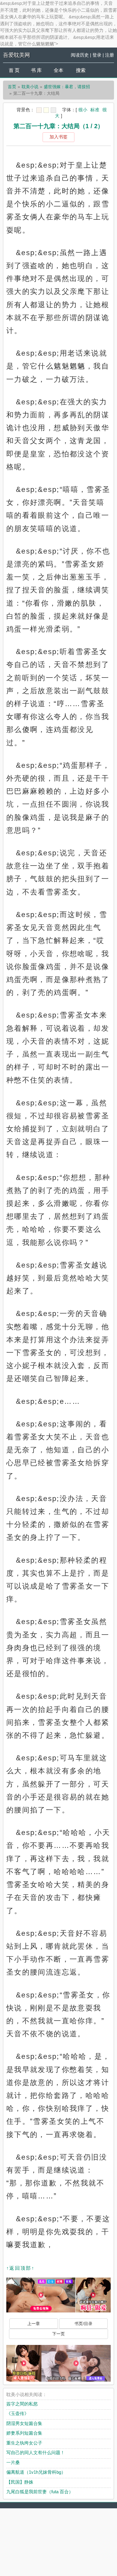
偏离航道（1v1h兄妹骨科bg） (36, 2472)
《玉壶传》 (18, 2413)
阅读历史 (80, 55)
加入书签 (58, 137)
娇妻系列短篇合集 (24, 2433)
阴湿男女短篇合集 (24, 2423)
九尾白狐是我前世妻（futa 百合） (40, 2492)
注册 (109, 55)
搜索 (81, 70)
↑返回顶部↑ (20, 2268)
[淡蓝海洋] (39, 110)
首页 (12, 87)
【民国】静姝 (20, 2482)
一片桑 (13, 2462)
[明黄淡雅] (46, 110)
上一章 (34, 2324)
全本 (58, 70)
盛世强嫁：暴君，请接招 (67, 87)
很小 (83, 110)
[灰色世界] (53, 110)
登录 (97, 55)
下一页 (58, 2334)
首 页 (14, 70)
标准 (95, 110)
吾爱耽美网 (16, 55)
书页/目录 (83, 2324)
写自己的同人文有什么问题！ (36, 2452)
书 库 (36, 70)
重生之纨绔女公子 (24, 2443)
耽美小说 (30, 87)
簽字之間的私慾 (22, 2404)
